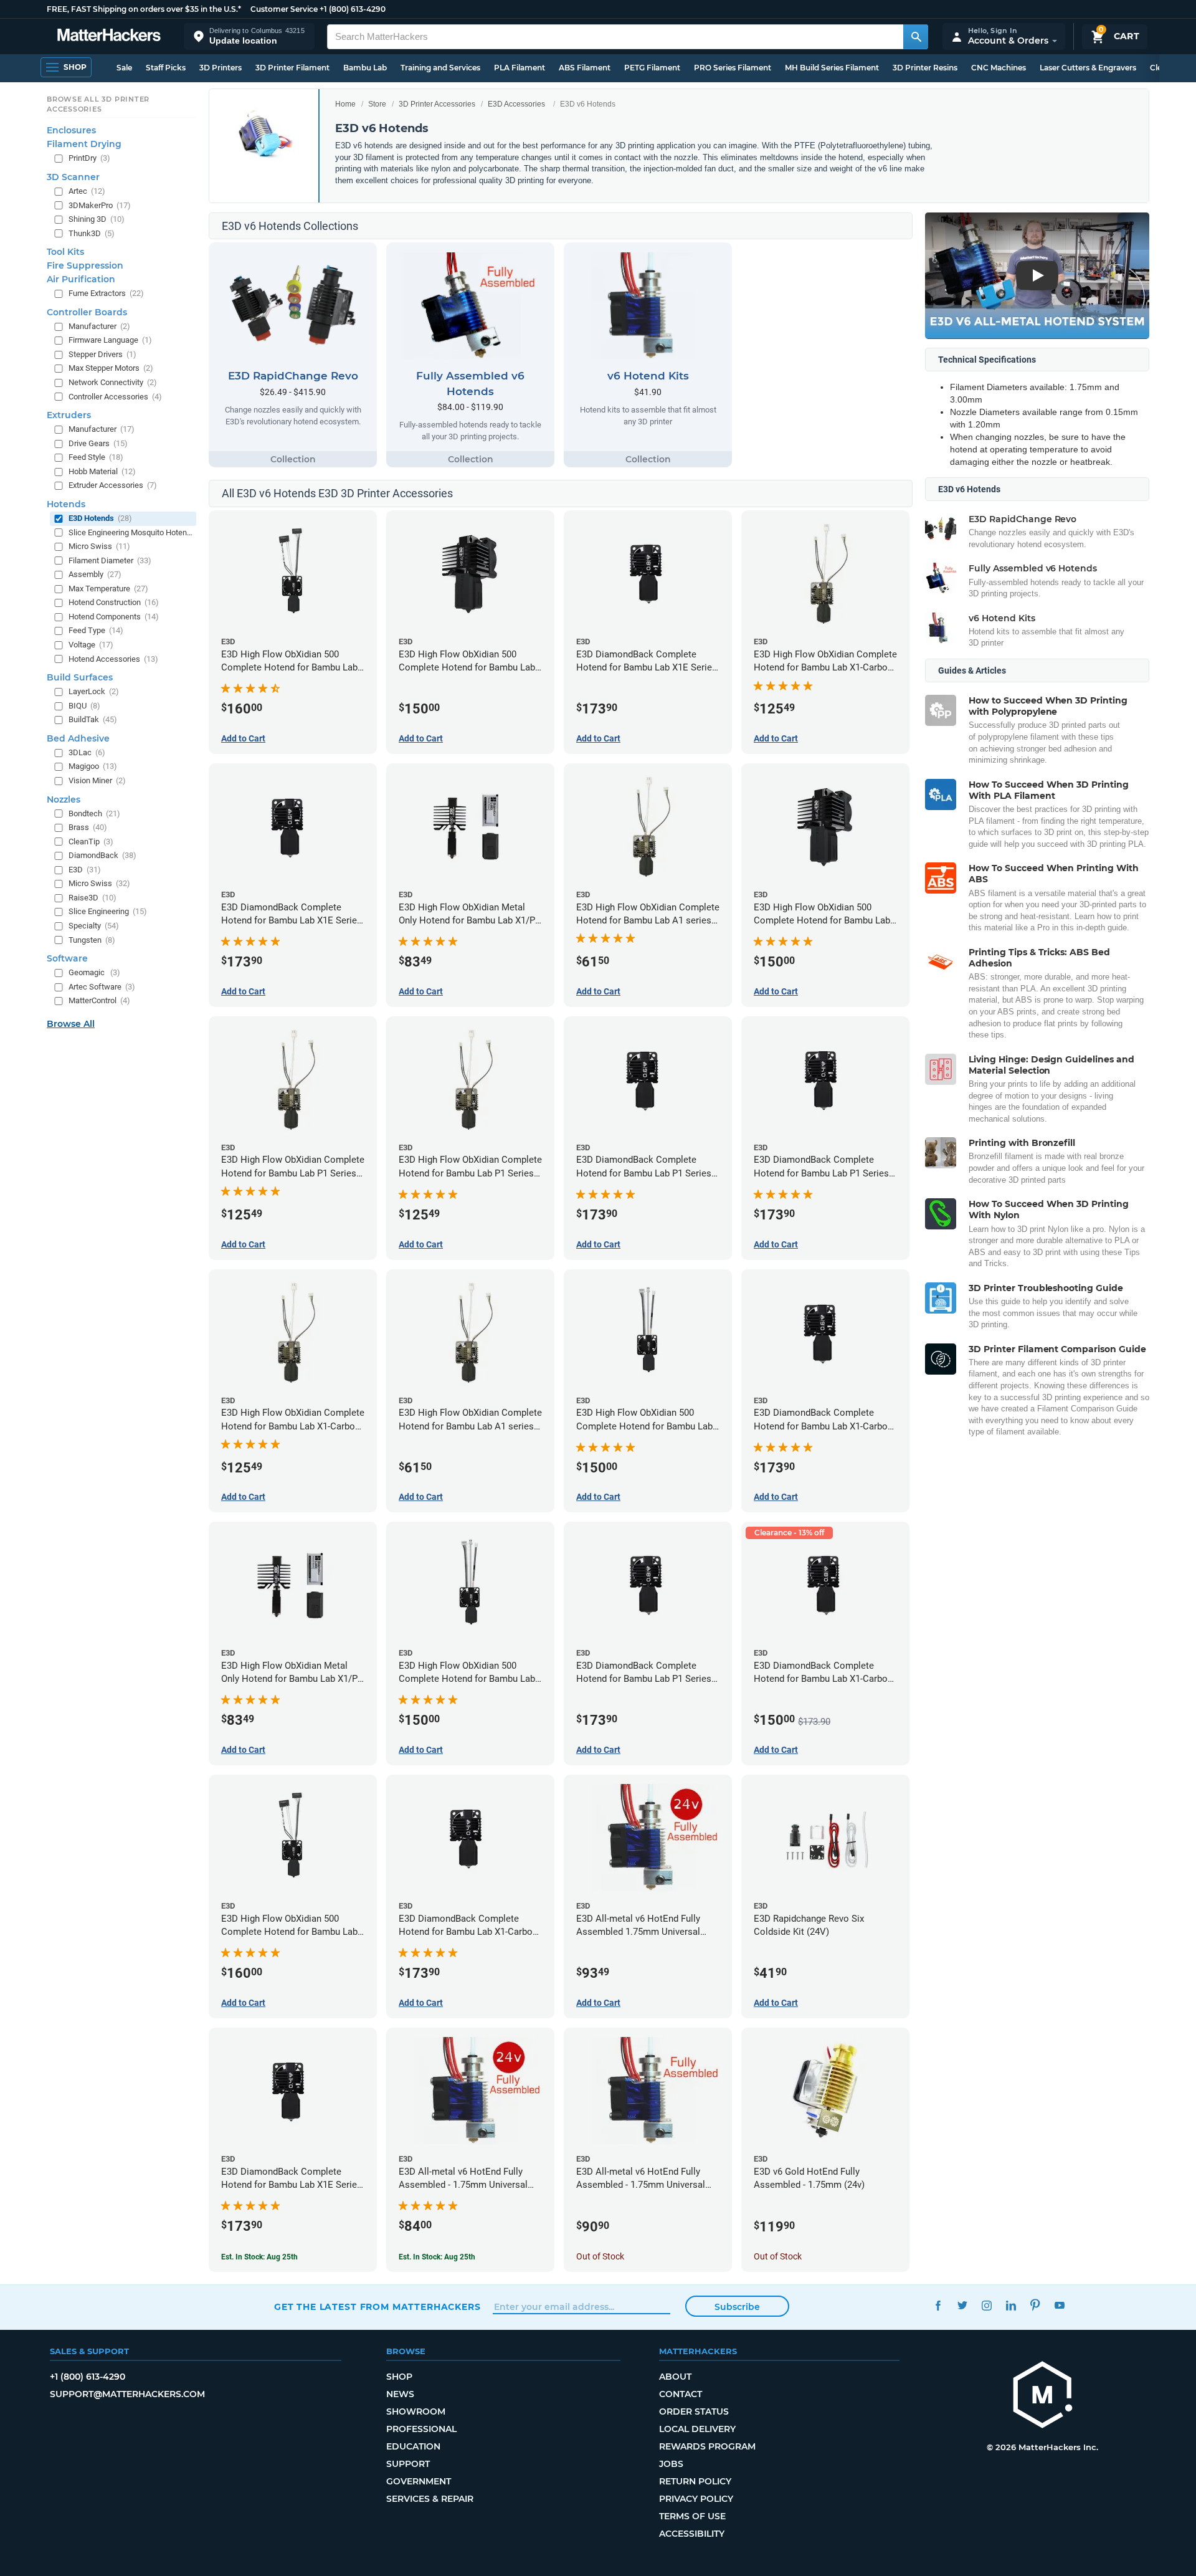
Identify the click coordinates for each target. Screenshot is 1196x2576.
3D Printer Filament (292, 68)
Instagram (986, 2305)
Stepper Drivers (102, 354)
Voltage (91, 645)
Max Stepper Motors (111, 368)
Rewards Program (707, 2446)
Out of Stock (600, 2256)
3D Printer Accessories (437, 104)
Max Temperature (108, 589)
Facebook (938, 2305)
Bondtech (94, 813)
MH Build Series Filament (832, 68)
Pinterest (1035, 2305)
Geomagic (94, 972)
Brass (88, 827)
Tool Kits (65, 252)
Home (345, 104)
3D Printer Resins (925, 68)
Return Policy (695, 2481)
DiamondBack (102, 855)
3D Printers (221, 68)
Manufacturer (99, 326)
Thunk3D (92, 233)
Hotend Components (114, 617)
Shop (399, 2377)
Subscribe (737, 2307)
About (675, 2377)
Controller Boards (87, 312)
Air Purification (81, 279)
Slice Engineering (108, 911)
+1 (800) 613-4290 (353, 9)
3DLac (87, 752)
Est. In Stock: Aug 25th (259, 2257)
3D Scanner (73, 177)
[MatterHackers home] (109, 36)
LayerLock (94, 691)
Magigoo (93, 766)
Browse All (71, 1024)
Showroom (416, 2411)
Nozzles (64, 799)
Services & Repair (430, 2499)
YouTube (1059, 2305)
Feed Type (96, 630)
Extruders (69, 415)
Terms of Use (692, 2516)
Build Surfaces (80, 677)
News (400, 2394)
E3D (85, 870)
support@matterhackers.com (127, 2394)
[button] (249, 36)
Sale (124, 68)
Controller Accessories (115, 397)
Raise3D (93, 898)
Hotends (66, 504)
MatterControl (99, 1000)
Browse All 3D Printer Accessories (98, 104)
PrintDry (89, 158)
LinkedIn (1011, 2305)
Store (377, 104)
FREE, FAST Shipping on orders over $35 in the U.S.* (144, 9)
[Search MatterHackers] (916, 37)
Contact (681, 2394)
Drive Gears (98, 443)
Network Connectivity (113, 382)
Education (413, 2446)
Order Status (694, 2411)
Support (408, 2464)
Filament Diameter (110, 561)
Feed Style (96, 457)
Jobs (671, 2464)
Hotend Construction (114, 602)
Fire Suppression (85, 265)
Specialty (94, 926)
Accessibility (692, 2534)
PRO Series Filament (733, 68)
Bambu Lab (365, 68)
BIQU (84, 706)
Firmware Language (110, 340)
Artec (87, 191)
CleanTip (91, 842)
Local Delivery (697, 2429)
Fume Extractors (106, 293)
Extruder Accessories (113, 485)
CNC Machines (999, 68)
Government (419, 2481)
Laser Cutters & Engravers (1088, 68)
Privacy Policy (696, 2499)
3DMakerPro (100, 205)
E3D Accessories (516, 104)
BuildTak (93, 719)
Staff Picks (166, 68)
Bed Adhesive (78, 738)
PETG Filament (652, 68)
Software (67, 958)
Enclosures (71, 130)
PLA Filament (520, 68)
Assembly (95, 574)
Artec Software (102, 987)
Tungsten (92, 940)
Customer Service (284, 9)
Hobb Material (102, 471)
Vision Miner (97, 780)
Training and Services (440, 68)
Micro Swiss (99, 546)
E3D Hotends (100, 518)
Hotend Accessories (113, 659)
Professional (421, 2429)
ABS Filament (585, 68)
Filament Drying (84, 144)
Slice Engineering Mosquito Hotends (131, 532)
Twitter (962, 2305)
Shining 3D (97, 219)
